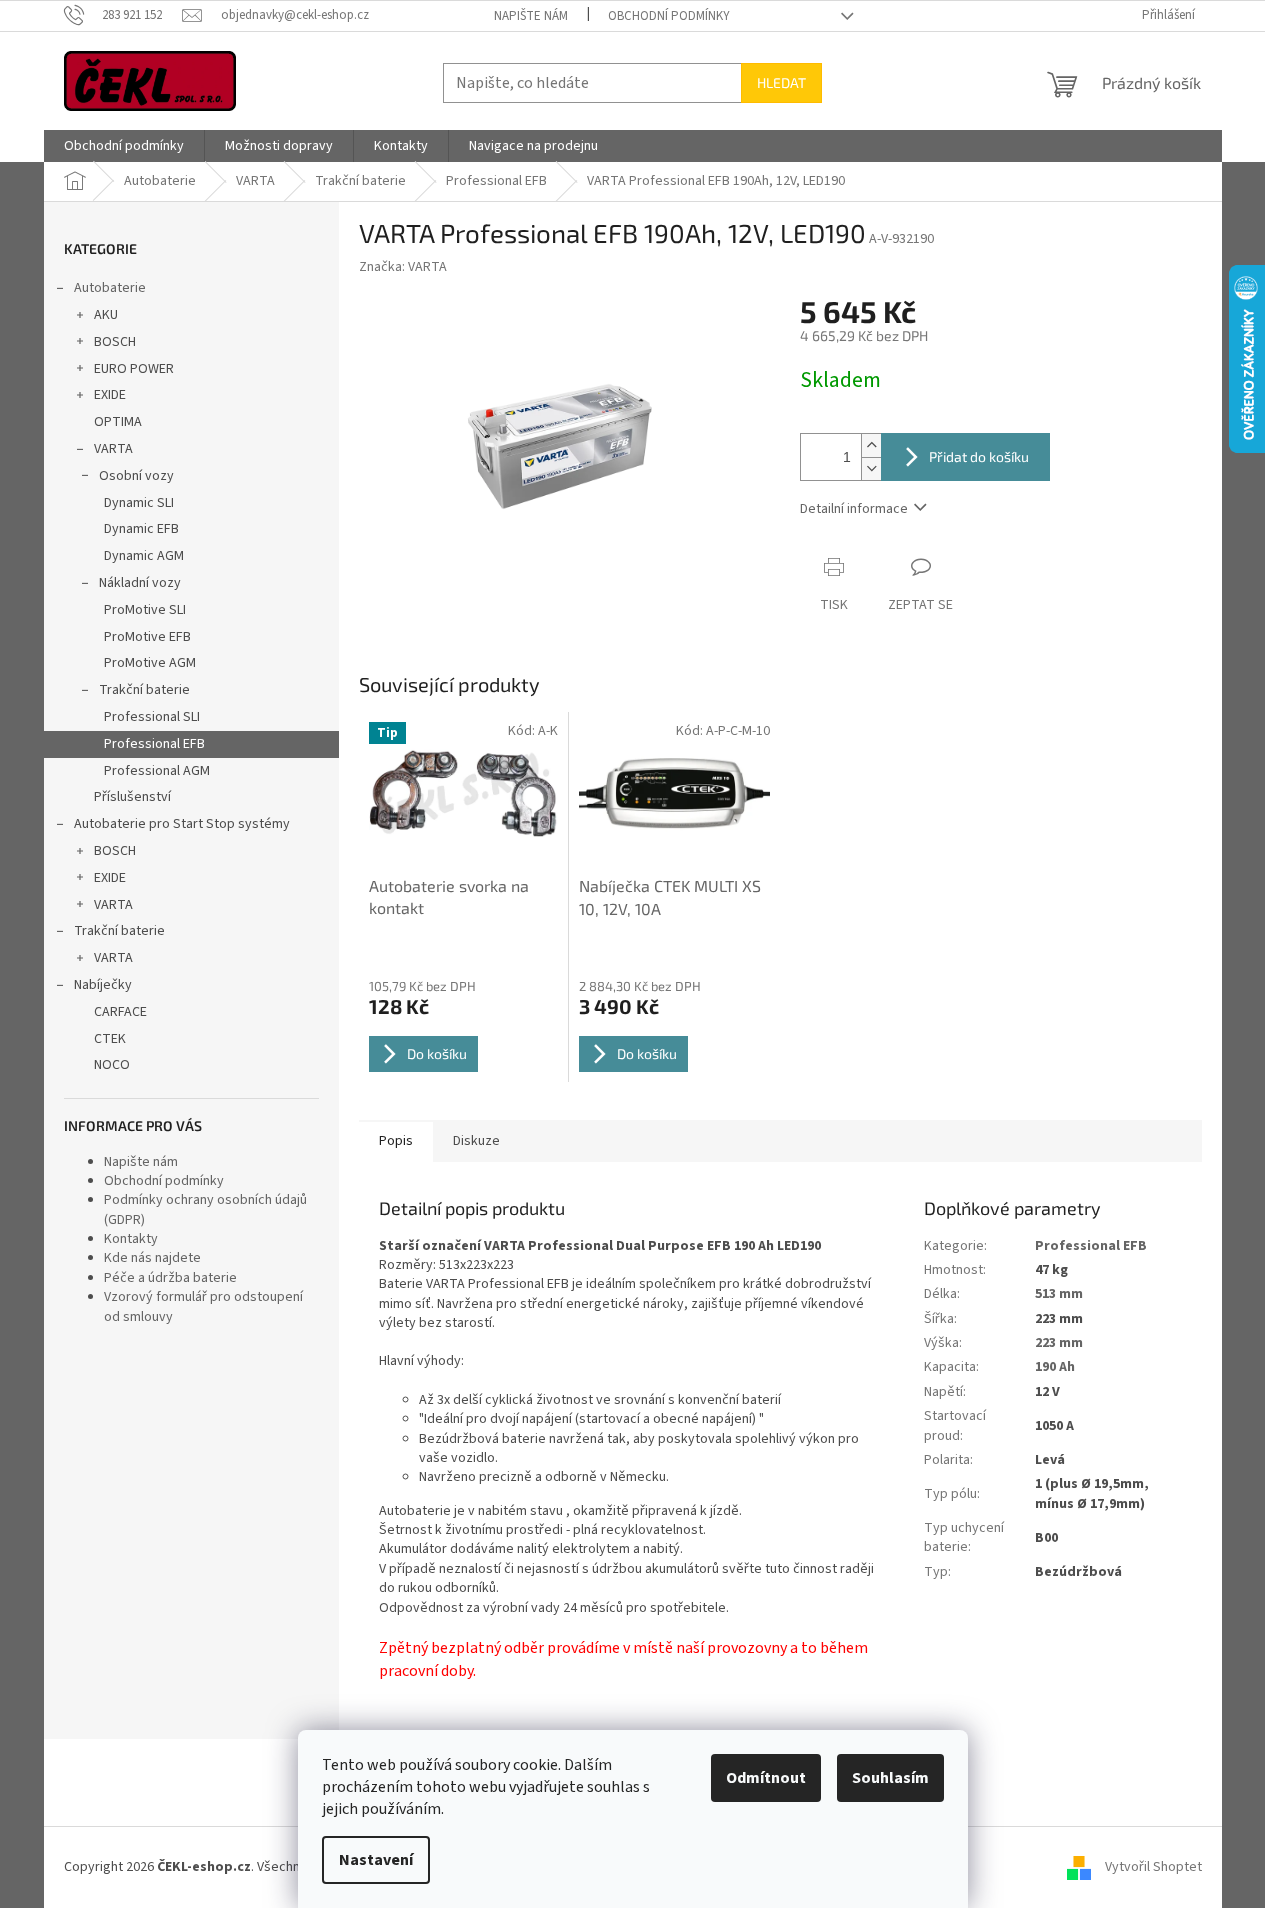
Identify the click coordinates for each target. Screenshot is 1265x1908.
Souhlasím (890, 1778)
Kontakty (131, 1239)
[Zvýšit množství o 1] (871, 445)
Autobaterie (110, 288)
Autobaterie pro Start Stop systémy (182, 824)
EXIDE (110, 395)
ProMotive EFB (147, 637)
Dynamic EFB (141, 529)
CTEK (110, 1039)
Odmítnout (766, 1778)
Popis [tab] (396, 1141)
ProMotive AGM (150, 663)
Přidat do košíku (979, 456)
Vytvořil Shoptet (1153, 1867)
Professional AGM (157, 771)
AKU (106, 315)
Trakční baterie (144, 690)
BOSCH (115, 342)
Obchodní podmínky (669, 16)
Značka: (403, 267)
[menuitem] (124, 146)
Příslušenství (132, 797)
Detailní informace (854, 509)
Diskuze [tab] (476, 1141)
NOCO (112, 1065)
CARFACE (120, 1012)
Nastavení (376, 1860)
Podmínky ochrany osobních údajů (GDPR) (205, 1209)
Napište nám (531, 16)
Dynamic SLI (139, 503)
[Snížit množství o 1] (871, 468)
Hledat (781, 82)
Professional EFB (154, 744)
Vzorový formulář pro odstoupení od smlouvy (203, 1306)
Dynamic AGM (144, 556)
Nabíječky (103, 985)
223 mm (1059, 1343)
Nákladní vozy (140, 583)
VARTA (113, 449)
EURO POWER (134, 369)
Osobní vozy (136, 476)
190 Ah (1055, 1367)
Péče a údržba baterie (170, 1278)
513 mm (1059, 1294)
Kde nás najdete (152, 1258)
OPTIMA (118, 422)
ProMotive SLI (145, 610)
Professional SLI (152, 717)
